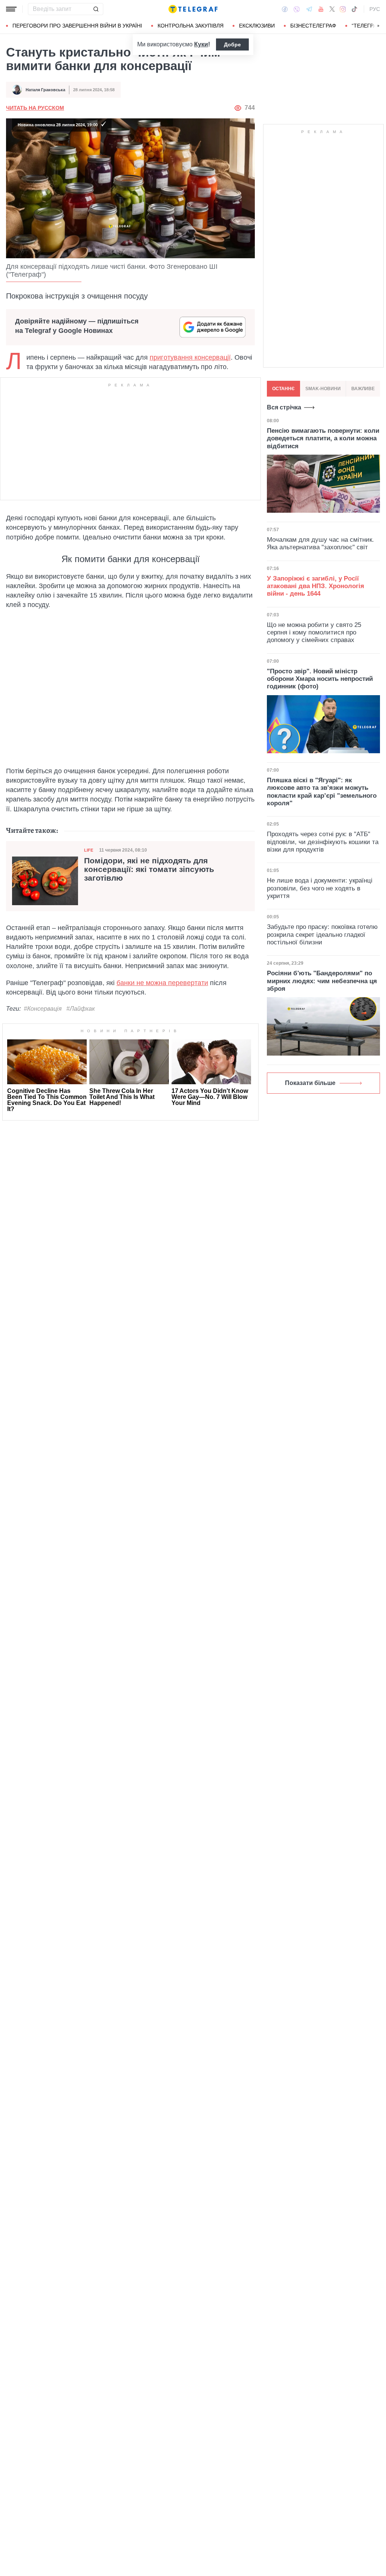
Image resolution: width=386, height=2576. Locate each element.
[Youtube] (321, 9)
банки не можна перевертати (162, 983)
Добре (232, 44)
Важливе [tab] (363, 389)
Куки (201, 44)
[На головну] (193, 9)
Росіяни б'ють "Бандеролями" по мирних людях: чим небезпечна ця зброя (322, 981)
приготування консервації (190, 357)
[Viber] (297, 9)
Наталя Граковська (45, 90)
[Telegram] (309, 9)
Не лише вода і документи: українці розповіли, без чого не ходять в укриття (320, 888)
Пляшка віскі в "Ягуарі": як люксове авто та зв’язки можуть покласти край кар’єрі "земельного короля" (322, 792)
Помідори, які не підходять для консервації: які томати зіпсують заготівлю (149, 869)
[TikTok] (354, 9)
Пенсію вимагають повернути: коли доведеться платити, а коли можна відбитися (323, 438)
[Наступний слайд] (378, 26)
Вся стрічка (284, 407)
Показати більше (310, 1083)
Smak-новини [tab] (323, 389)
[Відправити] (96, 9)
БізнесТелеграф (313, 26)
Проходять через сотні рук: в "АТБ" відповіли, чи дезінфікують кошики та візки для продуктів (323, 842)
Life (89, 850)
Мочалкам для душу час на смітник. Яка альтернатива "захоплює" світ (320, 543)
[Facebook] (285, 9)
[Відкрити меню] (11, 9)
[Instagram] (343, 9)
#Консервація (43, 1009)
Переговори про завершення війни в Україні (77, 26)
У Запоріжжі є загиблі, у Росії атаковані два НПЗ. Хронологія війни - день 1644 (316, 586)
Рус (375, 9)
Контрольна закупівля (191, 26)
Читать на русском (35, 108)
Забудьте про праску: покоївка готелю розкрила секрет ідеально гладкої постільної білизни (322, 935)
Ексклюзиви (257, 26)
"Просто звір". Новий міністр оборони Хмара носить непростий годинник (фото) (320, 679)
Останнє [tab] (283, 389)
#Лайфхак (81, 1009)
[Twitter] (332, 9)
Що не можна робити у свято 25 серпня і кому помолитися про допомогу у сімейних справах (314, 633)
